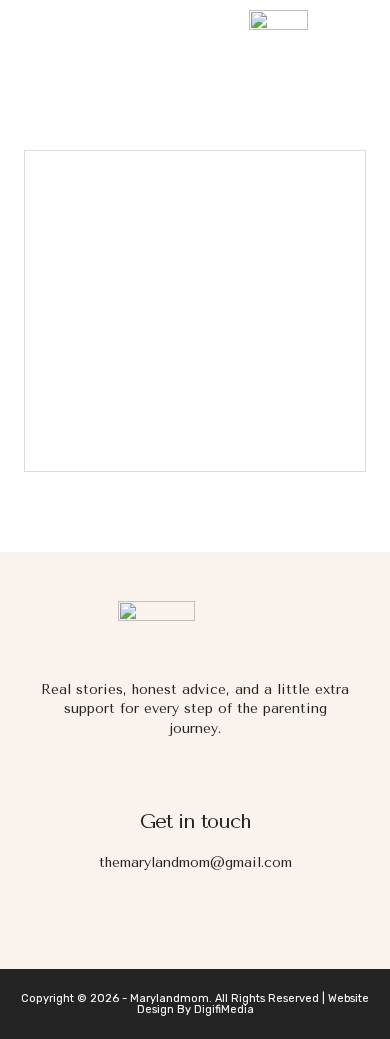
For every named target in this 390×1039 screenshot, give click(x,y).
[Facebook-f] (108, 917)
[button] (39, 34)
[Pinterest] (282, 917)
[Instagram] (166, 917)
